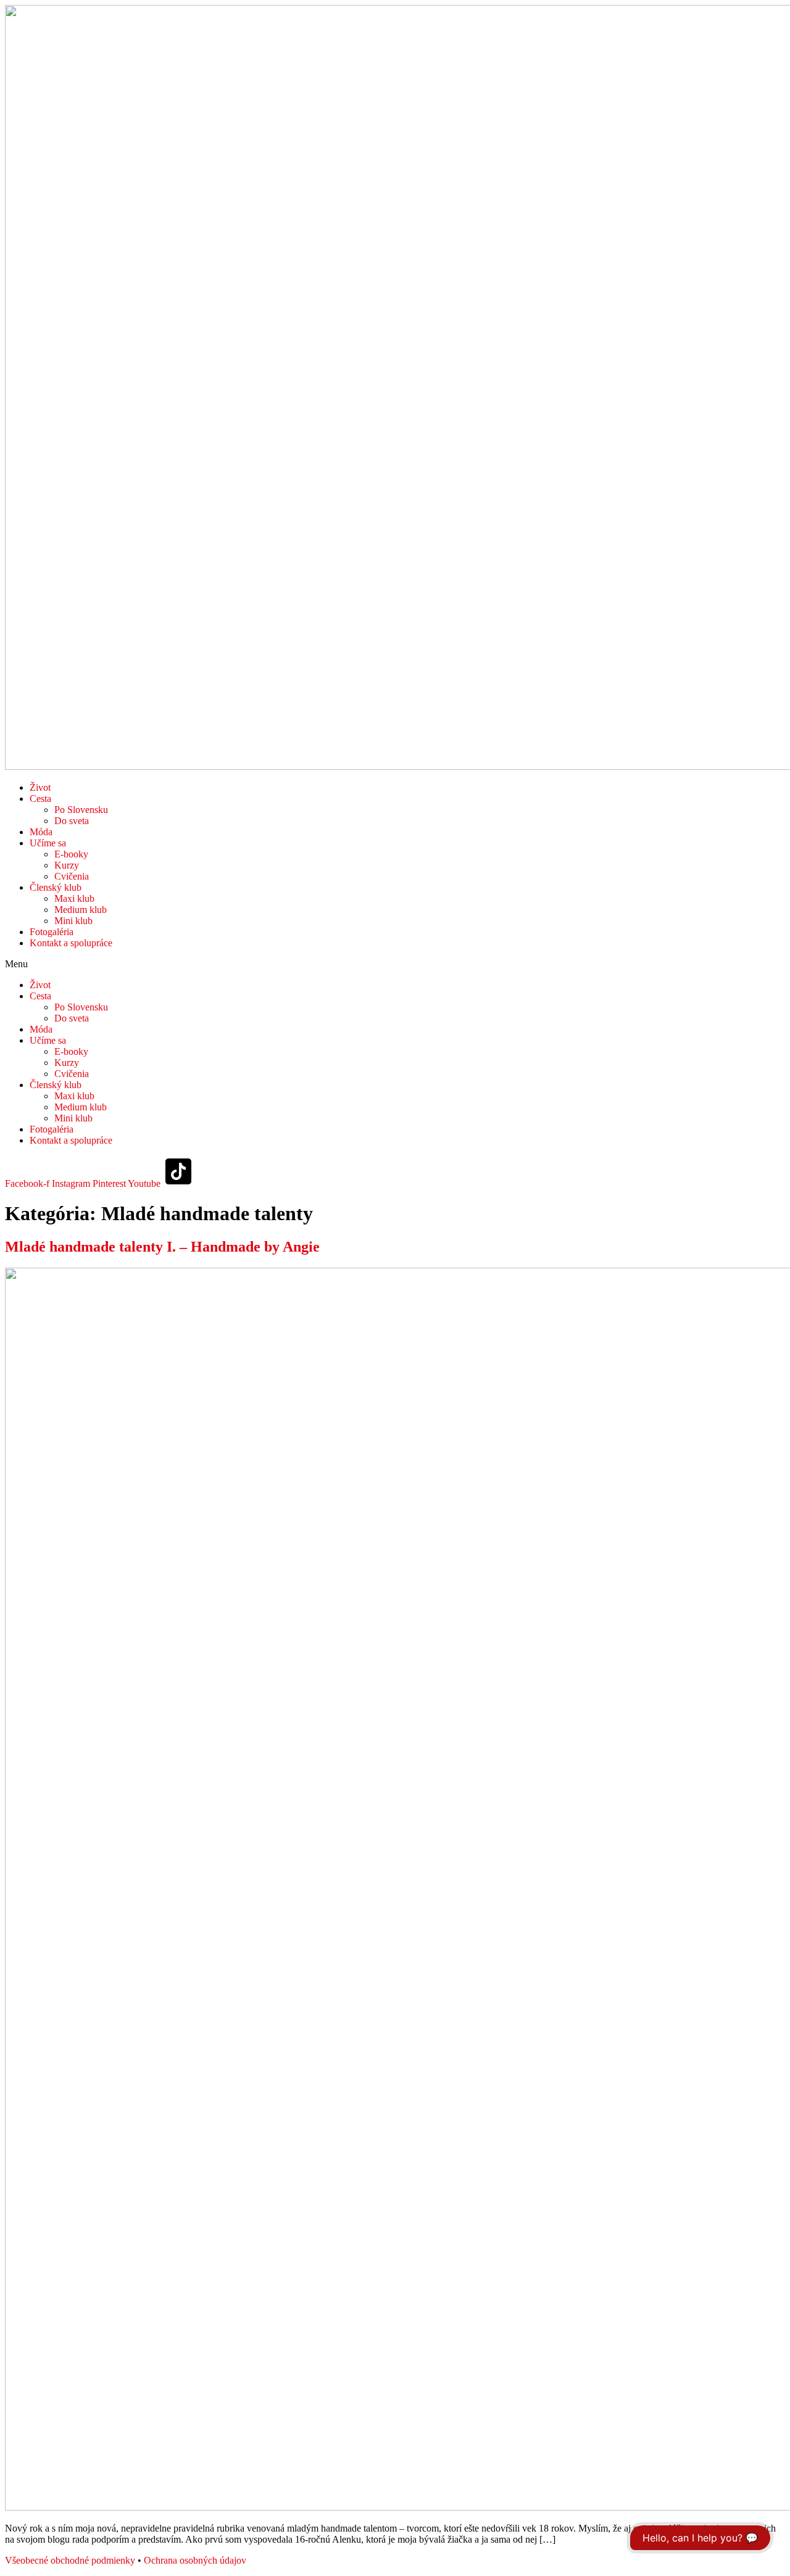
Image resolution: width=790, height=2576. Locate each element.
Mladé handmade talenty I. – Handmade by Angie (162, 1247)
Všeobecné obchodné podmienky (70, 2560)
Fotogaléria (52, 932)
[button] (395, 964)
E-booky (71, 854)
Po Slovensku (81, 810)
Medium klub (81, 910)
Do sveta (72, 821)
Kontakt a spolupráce (71, 943)
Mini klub (73, 921)
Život (40, 787)
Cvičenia (72, 876)
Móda (41, 832)
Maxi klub (74, 898)
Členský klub (56, 887)
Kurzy (67, 865)
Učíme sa (48, 843)
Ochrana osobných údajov (195, 2560)
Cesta (40, 799)
